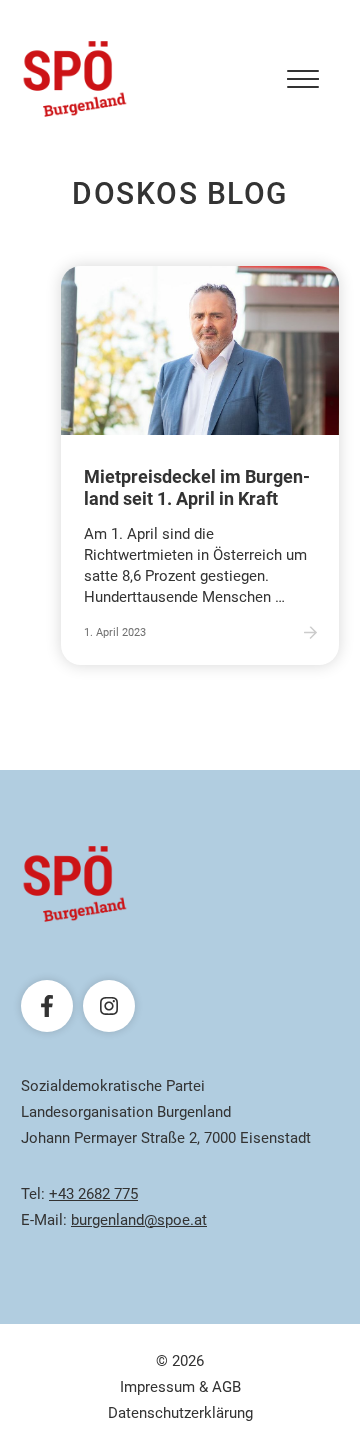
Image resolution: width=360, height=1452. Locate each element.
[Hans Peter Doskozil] (75, 79)
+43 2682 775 (93, 1194)
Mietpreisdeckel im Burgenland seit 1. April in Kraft (197, 487)
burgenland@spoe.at (139, 1220)
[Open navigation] (303, 79)
